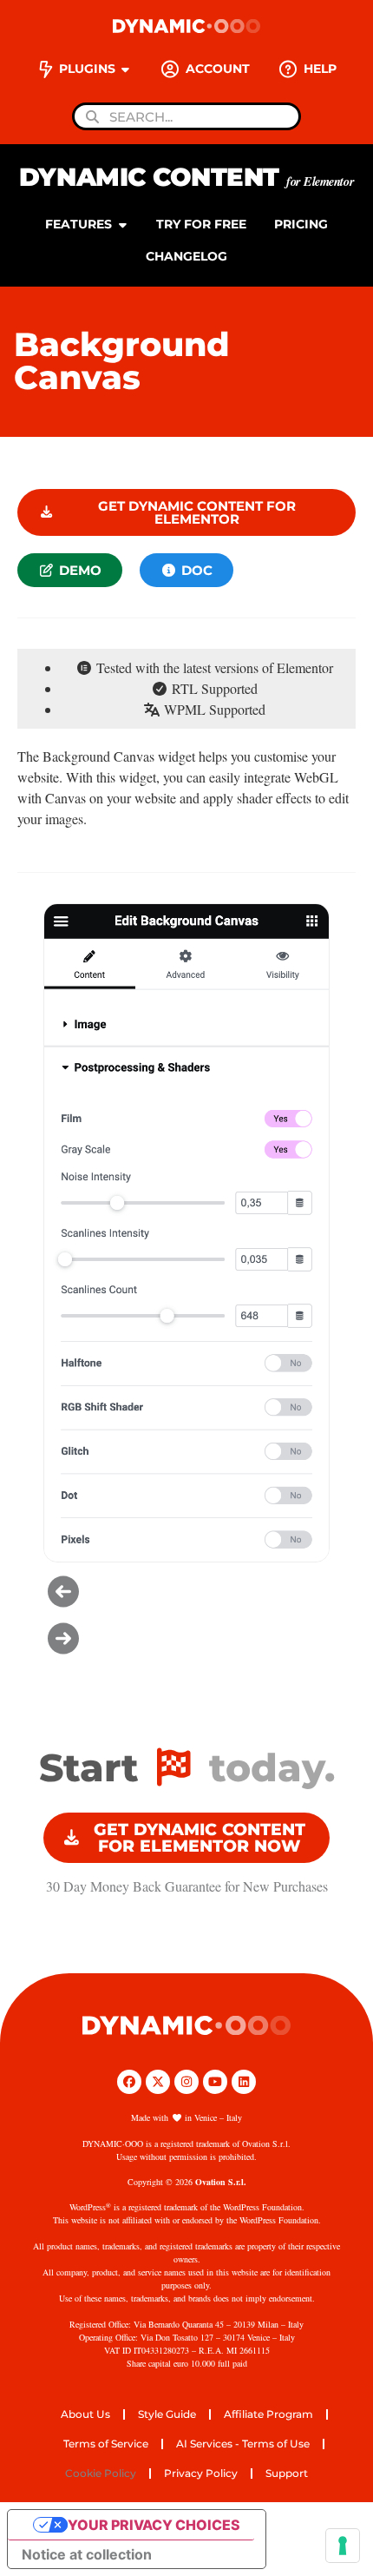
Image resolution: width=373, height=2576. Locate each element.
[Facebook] (129, 2082)
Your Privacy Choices (154, 2525)
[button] (186, 1591)
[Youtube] (215, 2082)
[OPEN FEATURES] (122, 225)
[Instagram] (186, 2082)
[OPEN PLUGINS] (126, 69)
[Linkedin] (244, 2082)
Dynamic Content (186, 177)
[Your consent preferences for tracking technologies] (343, 2546)
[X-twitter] (158, 2082)
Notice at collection (87, 2554)
